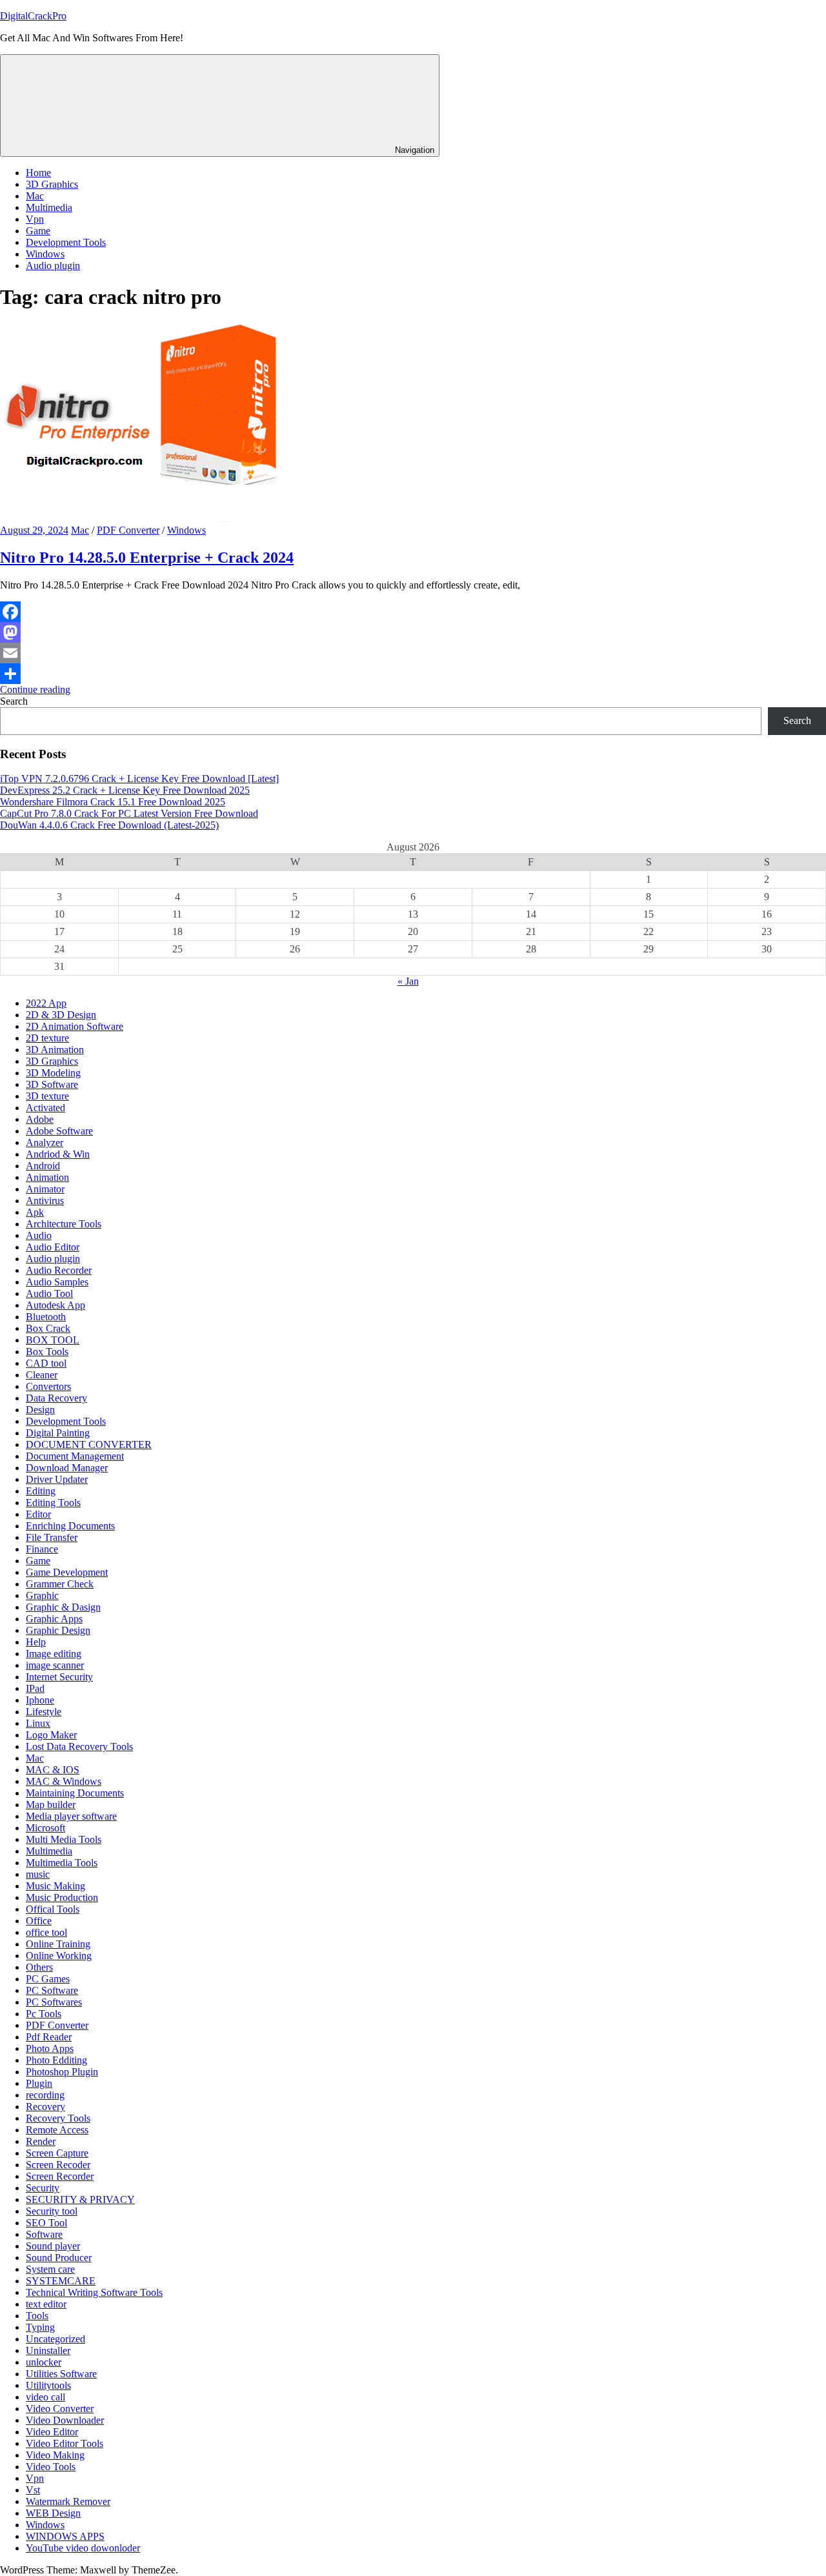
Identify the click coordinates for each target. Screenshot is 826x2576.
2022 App (46, 1003)
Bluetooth (46, 1317)
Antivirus (45, 1201)
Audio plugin (53, 266)
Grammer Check (60, 1584)
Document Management (75, 1456)
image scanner (55, 1665)
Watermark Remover (68, 2501)
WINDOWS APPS (65, 2536)
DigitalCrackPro (33, 16)
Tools (37, 2316)
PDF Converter (128, 530)
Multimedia (49, 207)
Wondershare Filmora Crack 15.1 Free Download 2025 (113, 802)
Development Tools (66, 242)
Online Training (58, 1944)
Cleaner (42, 1375)
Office (39, 1921)
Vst (33, 2490)
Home (38, 173)
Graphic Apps (54, 1619)
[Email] (413, 653)
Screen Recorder (60, 2176)
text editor (46, 2304)
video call (45, 2397)
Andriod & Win (58, 1154)
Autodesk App (55, 1305)
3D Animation (55, 1050)
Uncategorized (55, 2339)
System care (50, 2269)
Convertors (48, 1386)
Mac (35, 196)
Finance (42, 1549)
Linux (38, 1723)
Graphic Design (58, 1630)
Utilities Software (61, 2374)
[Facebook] (413, 612)
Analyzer (45, 1142)
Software (44, 2234)
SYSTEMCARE (61, 2281)
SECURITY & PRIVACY (80, 2199)
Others (39, 1967)
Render (41, 2141)
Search (14, 701)
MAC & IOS (53, 1770)
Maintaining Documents (75, 1793)
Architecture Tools (64, 1224)
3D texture (47, 1096)
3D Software (52, 1084)
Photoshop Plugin (62, 2072)
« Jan (408, 981)
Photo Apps (50, 2048)
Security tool (52, 2211)
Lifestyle (44, 1712)
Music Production (62, 1897)
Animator (45, 1189)
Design (40, 1410)
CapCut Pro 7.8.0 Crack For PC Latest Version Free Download (129, 813)
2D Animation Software (75, 1026)
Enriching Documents (70, 1526)
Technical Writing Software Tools (94, 2292)
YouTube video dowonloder (83, 2548)
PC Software (52, 1990)
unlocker (44, 2362)
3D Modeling (53, 1073)
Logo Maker (51, 1735)
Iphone (40, 1700)
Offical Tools (53, 1909)
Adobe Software (59, 1131)
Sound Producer (59, 2258)
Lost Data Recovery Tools (79, 1746)
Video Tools (51, 2467)
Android (43, 1166)
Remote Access (57, 2130)
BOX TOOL (53, 1340)
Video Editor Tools (65, 2443)
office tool (46, 1932)
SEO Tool (46, 2223)
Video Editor (52, 2432)
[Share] (413, 674)
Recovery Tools (58, 2118)
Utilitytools (48, 2385)
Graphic (42, 1595)
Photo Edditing (56, 2060)
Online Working (59, 1956)
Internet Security (59, 1677)
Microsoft (45, 1828)
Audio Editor (53, 1247)
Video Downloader (65, 2420)
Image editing (54, 1654)
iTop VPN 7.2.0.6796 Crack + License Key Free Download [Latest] (139, 779)
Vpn (35, 219)
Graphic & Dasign (63, 1607)
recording (45, 2095)
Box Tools (47, 1352)
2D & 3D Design (61, 1015)
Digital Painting (58, 1433)
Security (43, 2188)
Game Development (67, 1572)
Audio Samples (57, 1282)
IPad (35, 1688)
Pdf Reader (49, 2037)
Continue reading (35, 689)
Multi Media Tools (64, 1839)
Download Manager (67, 1468)
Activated (45, 1108)
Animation (47, 1177)
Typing (40, 2327)
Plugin (39, 2083)
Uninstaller (48, 2350)
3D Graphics (52, 184)
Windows (45, 254)
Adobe (40, 1119)
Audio (39, 1235)
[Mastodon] (413, 632)
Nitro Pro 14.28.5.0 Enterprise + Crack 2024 (147, 558)
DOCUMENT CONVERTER (89, 1444)
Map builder (51, 1805)
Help (36, 1642)
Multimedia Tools (62, 1863)
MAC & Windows (64, 1781)
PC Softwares (54, 2002)
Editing (41, 1491)
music (38, 1874)
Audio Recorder (59, 1270)
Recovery (45, 2107)
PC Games (48, 1979)
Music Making (55, 1886)
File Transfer (52, 1537)
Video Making (55, 2455)
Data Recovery (56, 1398)
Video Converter (60, 2409)
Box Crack (48, 1328)
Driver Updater (57, 1479)
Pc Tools (44, 2014)
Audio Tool (49, 1293)
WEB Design (53, 2513)
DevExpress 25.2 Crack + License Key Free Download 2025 (125, 790)
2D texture (47, 1038)
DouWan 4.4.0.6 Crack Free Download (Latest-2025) (109, 825)
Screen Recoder (58, 2165)
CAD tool (46, 1363)
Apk (35, 1212)
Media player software (71, 1816)
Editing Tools (53, 1503)
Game (38, 231)
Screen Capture (57, 2153)
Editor (38, 1514)
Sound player (53, 2246)
